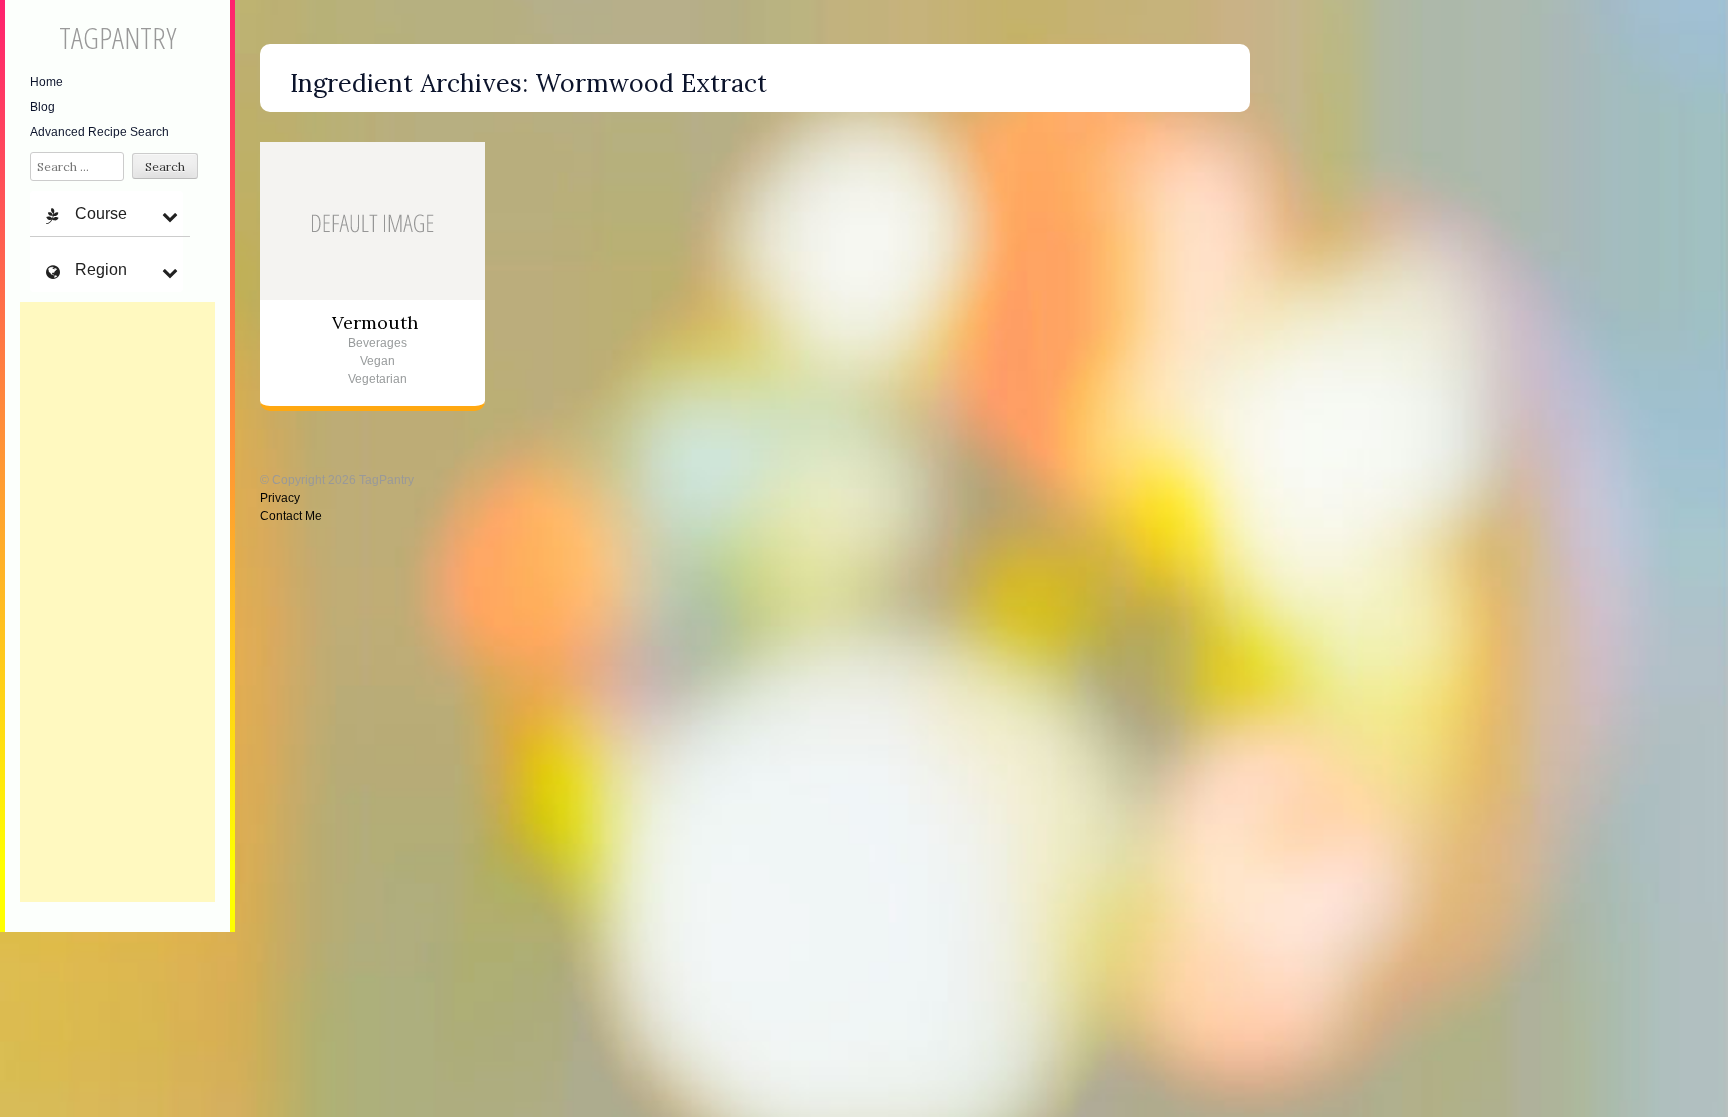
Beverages (377, 343)
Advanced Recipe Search (99, 132)
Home (46, 82)
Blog (42, 107)
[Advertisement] (117, 602)
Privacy (280, 498)
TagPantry (117, 37)
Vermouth (375, 322)
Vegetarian (377, 379)
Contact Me (291, 516)
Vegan (377, 361)
